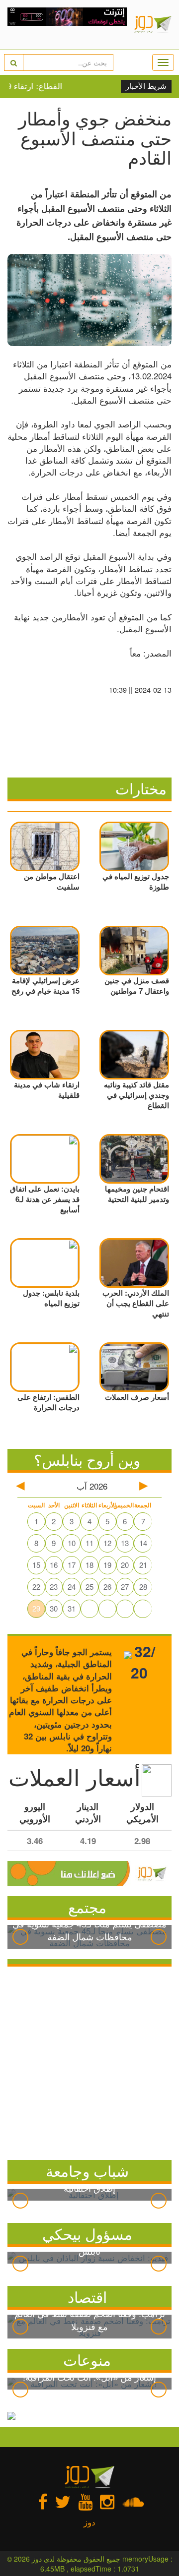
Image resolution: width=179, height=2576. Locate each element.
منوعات (87, 2360)
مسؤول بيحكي (87, 2234)
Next (159, 1937)
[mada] (67, 25)
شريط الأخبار (146, 86)
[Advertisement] (89, 2061)
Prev (20, 1937)
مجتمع (87, 1907)
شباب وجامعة (87, 2171)
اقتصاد (87, 2297)
